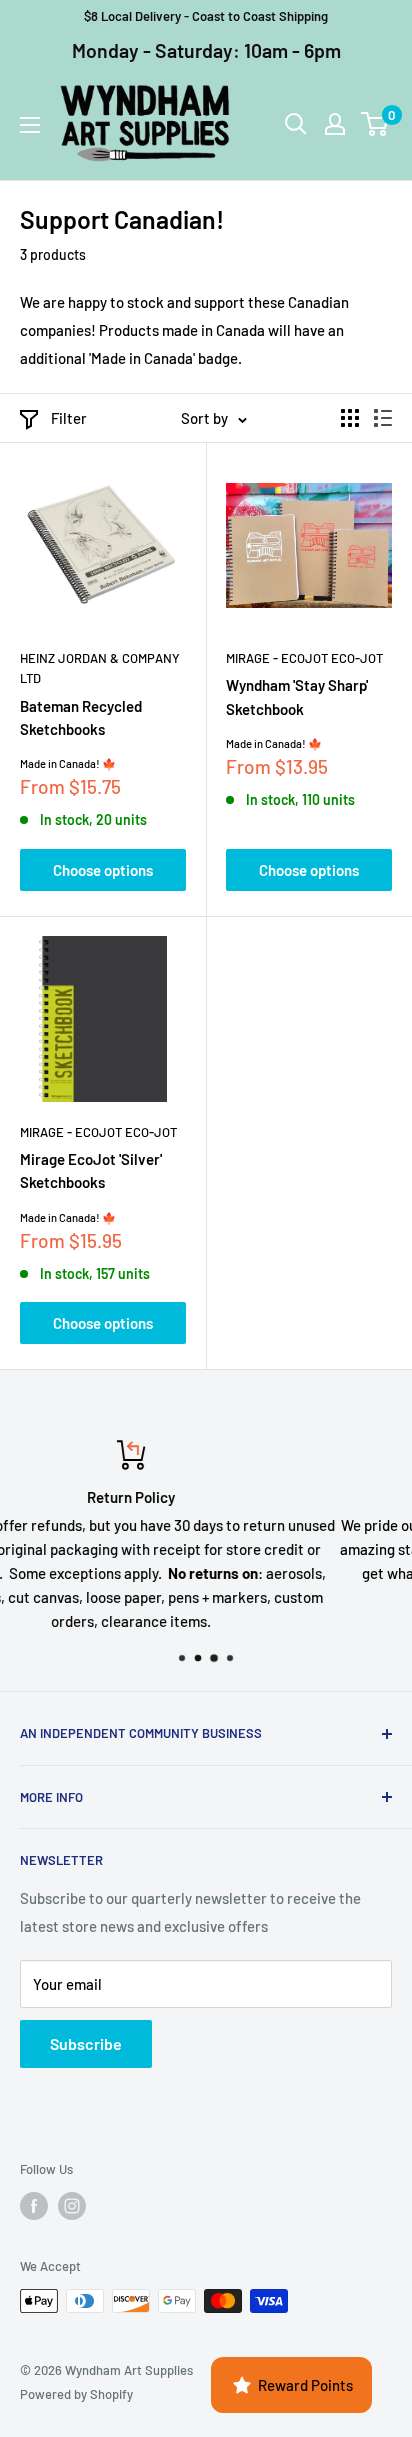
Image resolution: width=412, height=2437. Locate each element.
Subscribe (86, 2043)
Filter (69, 418)
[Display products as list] (383, 418)
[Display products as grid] (350, 418)
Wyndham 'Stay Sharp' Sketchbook (297, 696)
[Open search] (296, 124)
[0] (375, 124)
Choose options (103, 870)
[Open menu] (30, 125)
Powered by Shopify (76, 2394)
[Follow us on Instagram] (72, 2206)
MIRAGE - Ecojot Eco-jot (304, 658)
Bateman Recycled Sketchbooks (81, 717)
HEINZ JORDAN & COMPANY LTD (100, 668)
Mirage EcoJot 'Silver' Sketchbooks (91, 1170)
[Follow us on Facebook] (34, 2206)
